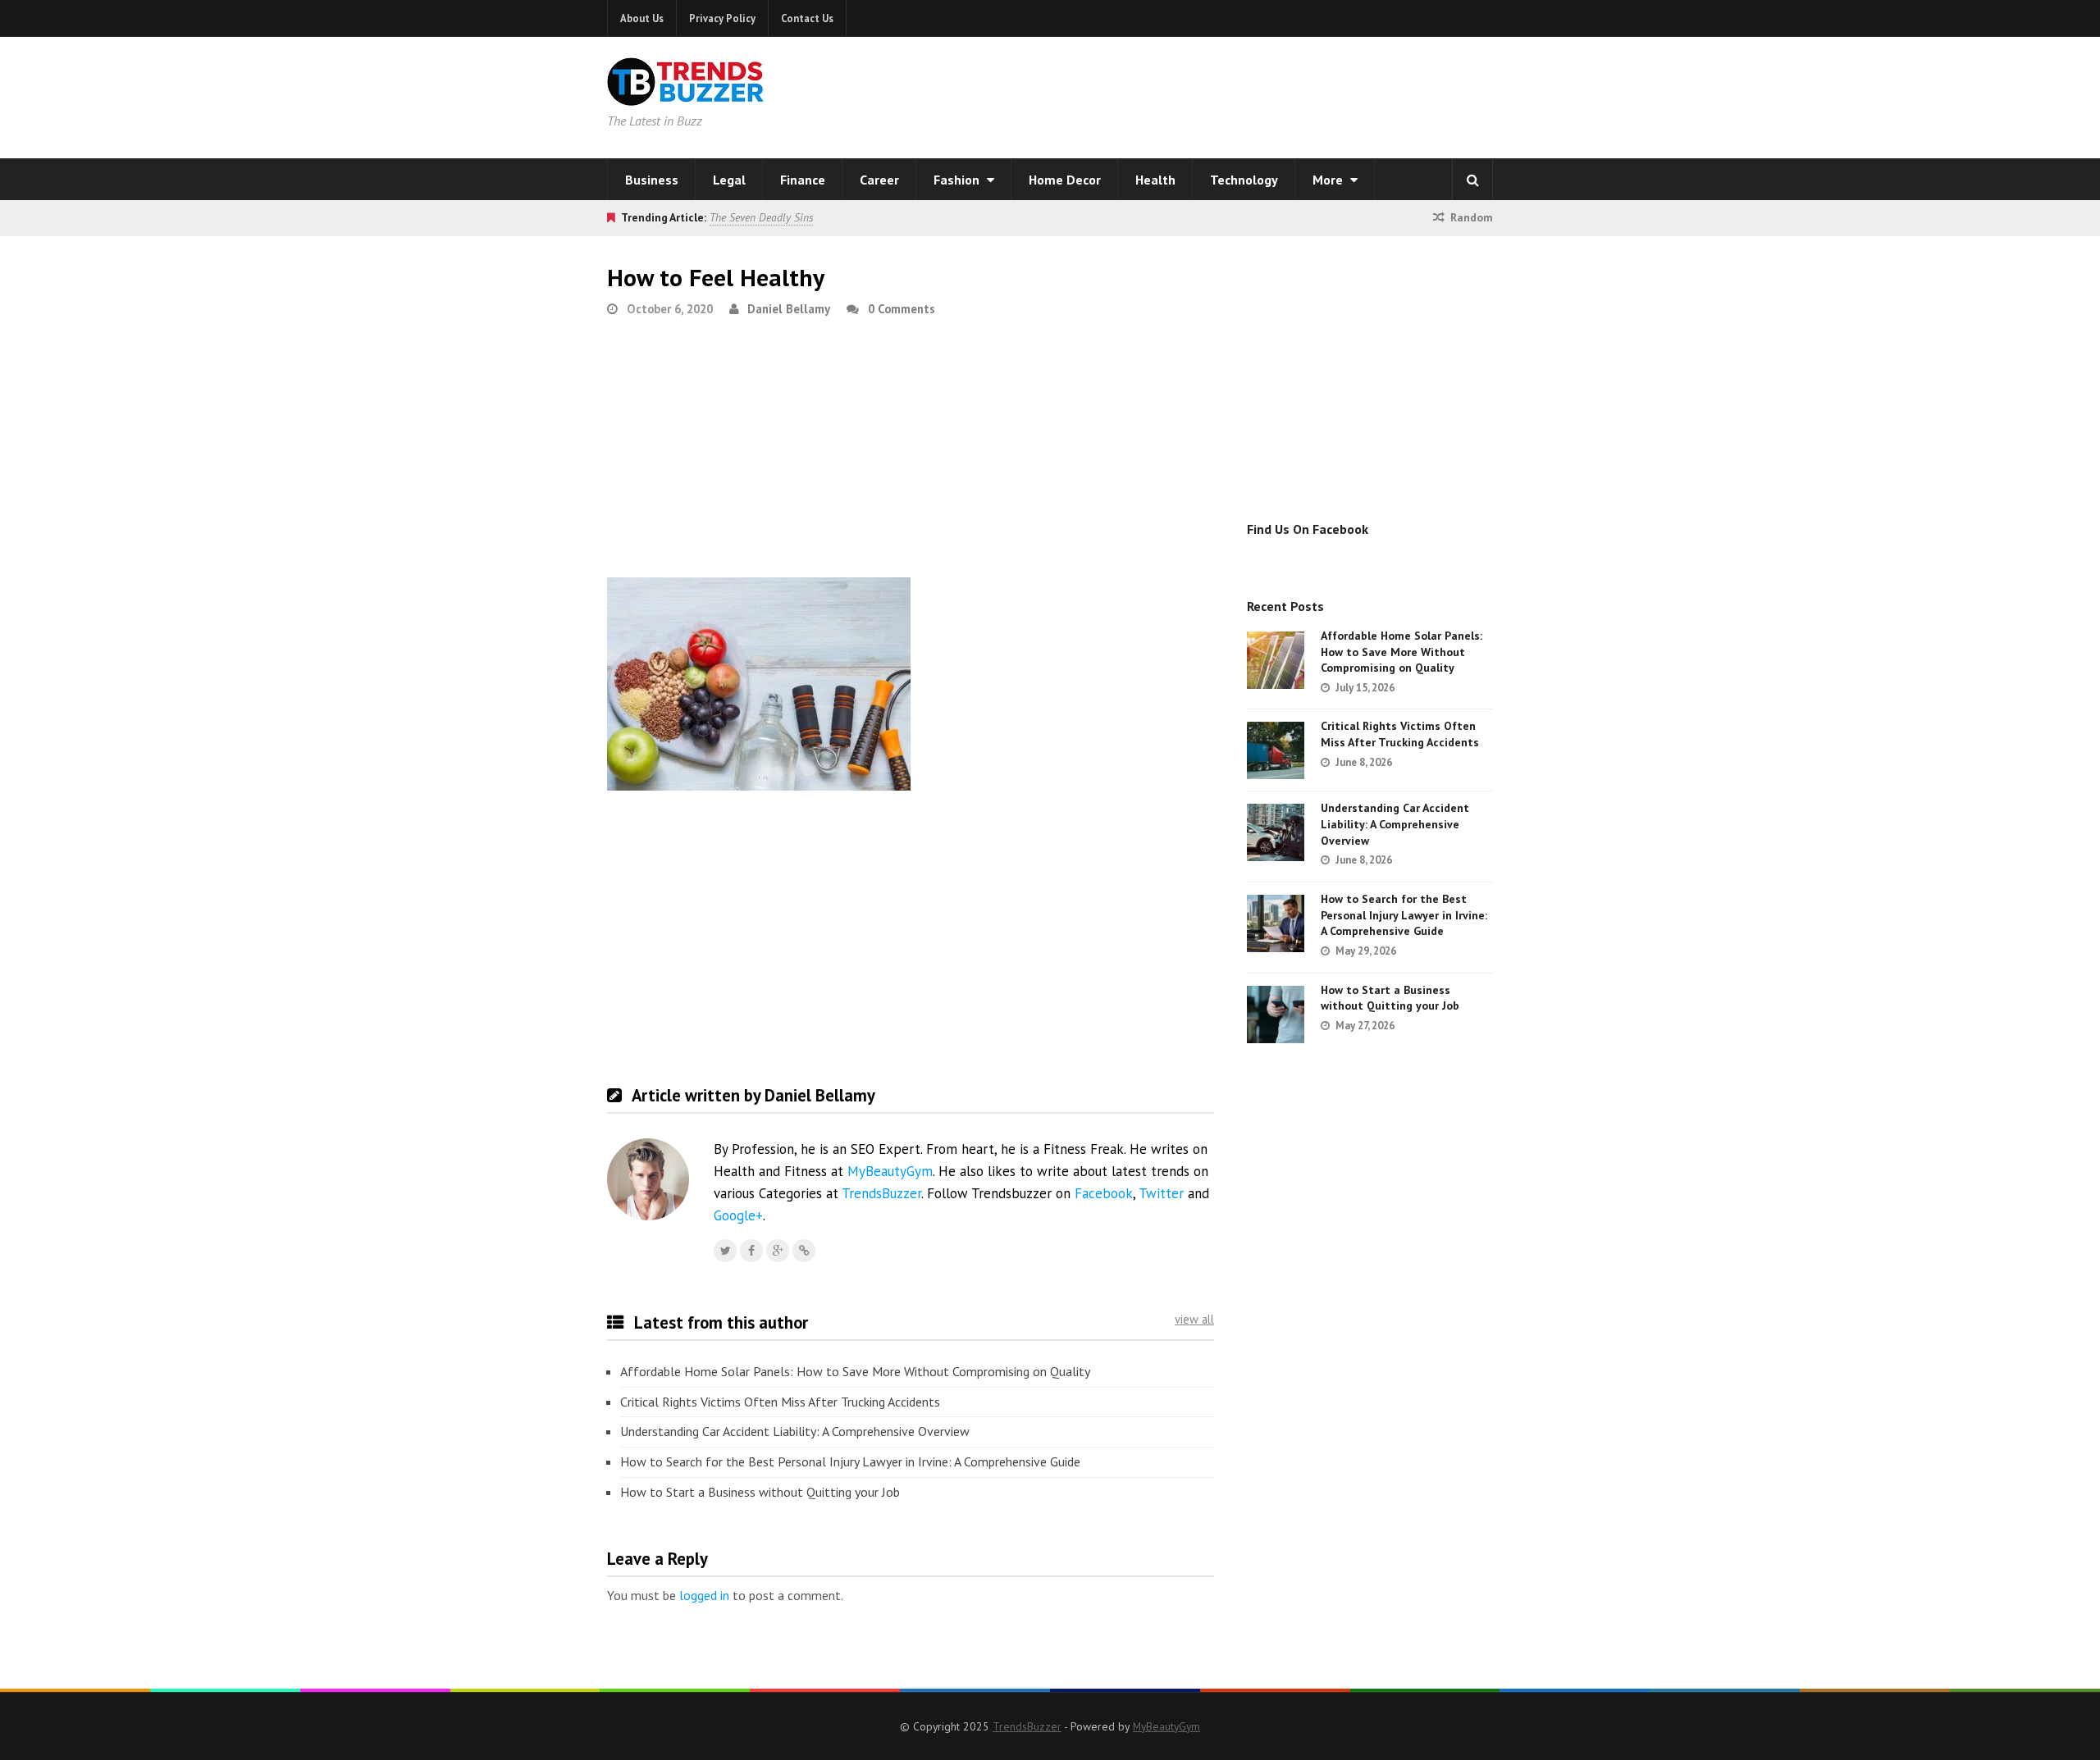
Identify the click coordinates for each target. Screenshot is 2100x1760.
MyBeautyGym (890, 1171)
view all (1194, 1319)
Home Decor (1065, 180)
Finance (803, 180)
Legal (729, 180)
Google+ (738, 1215)
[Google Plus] (778, 1251)
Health (1155, 180)
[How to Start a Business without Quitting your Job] (1276, 1015)
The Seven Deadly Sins (761, 217)
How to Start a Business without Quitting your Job (760, 1492)
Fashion (958, 180)
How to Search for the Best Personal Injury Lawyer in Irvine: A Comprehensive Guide (850, 1461)
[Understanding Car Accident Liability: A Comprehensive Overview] (1276, 832)
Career (879, 180)
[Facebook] (751, 1251)
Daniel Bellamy (789, 309)
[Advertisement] (1260, 94)
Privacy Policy (722, 18)
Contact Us (807, 18)
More (1329, 180)
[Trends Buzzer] (686, 95)
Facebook (1104, 1193)
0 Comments (902, 309)
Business (652, 180)
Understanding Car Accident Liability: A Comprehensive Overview (795, 1431)
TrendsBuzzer (881, 1193)
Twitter (1161, 1193)
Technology (1244, 180)
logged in (704, 1595)
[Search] (1472, 180)
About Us (642, 18)
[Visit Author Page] (648, 1179)
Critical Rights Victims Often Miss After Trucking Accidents (780, 1402)
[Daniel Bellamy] (804, 1251)
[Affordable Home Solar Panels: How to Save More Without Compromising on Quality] (1276, 660)
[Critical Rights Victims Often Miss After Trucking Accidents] (1276, 750)
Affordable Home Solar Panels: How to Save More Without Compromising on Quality (855, 1371)
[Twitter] (725, 1251)
